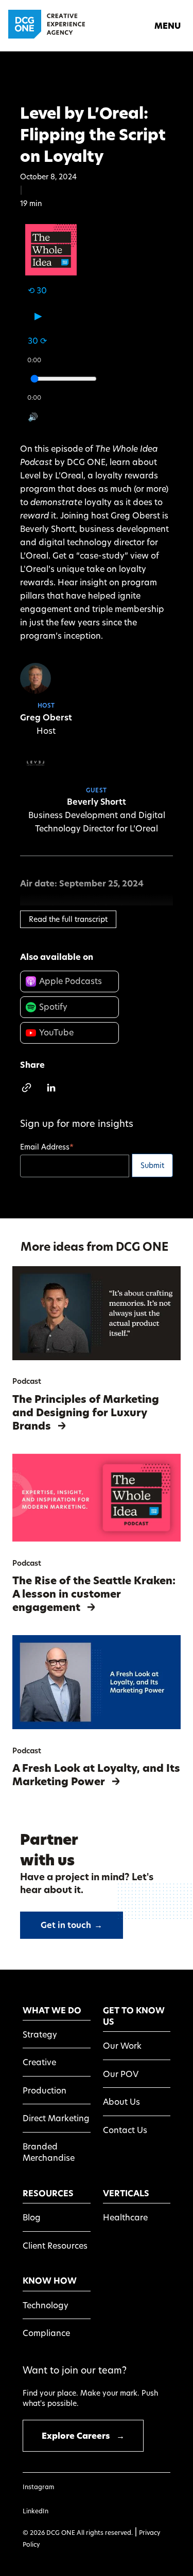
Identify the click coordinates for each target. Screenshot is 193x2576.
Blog (32, 2217)
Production (45, 2090)
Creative (39, 2062)
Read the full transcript (68, 919)
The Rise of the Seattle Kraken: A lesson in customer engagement (94, 1594)
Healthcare (125, 2217)
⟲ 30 (37, 290)
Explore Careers (83, 2436)
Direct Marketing (56, 2118)
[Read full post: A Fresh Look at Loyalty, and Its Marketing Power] (97, 1726)
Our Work (122, 2045)
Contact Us (125, 2130)
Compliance (46, 2333)
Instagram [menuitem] (38, 2487)
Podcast (27, 1381)
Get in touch (72, 1925)
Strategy (40, 2034)
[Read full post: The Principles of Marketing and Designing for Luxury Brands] (97, 1357)
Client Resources (55, 2245)
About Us (121, 2101)
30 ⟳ (37, 341)
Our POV (121, 2074)
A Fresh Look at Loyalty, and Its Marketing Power (96, 1775)
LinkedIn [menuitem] (36, 2511)
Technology (46, 2305)
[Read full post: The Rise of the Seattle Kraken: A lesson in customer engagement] (97, 1538)
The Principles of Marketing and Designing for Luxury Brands (86, 1413)
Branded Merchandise (49, 2152)
